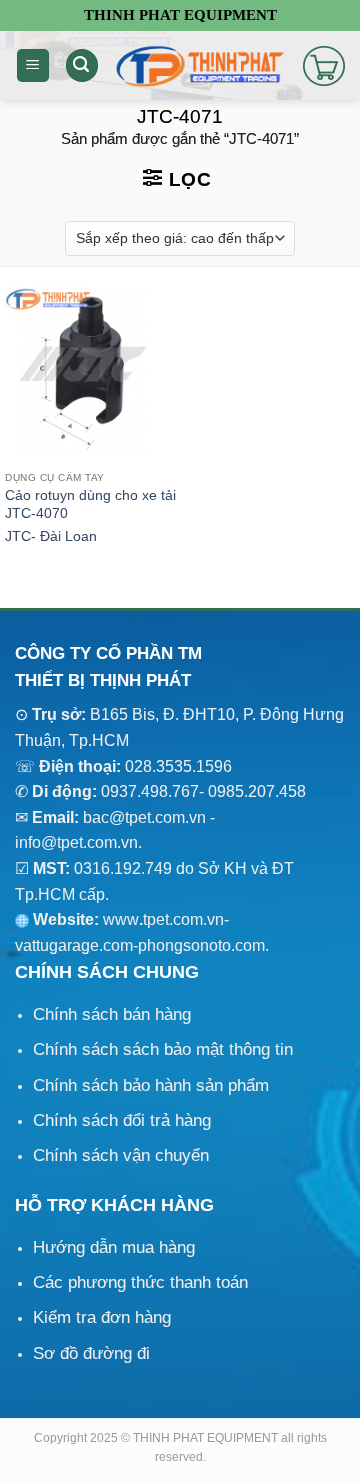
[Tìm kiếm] (82, 65)
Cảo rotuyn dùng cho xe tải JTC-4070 (90, 504)
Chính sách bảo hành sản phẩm (151, 1085)
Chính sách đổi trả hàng (122, 1120)
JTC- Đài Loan (51, 536)
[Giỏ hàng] (324, 66)
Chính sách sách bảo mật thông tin (163, 1049)
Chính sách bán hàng (112, 1014)
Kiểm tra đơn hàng (102, 1317)
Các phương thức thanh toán (140, 1282)
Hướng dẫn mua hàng (114, 1247)
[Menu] (33, 65)
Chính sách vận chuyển (121, 1155)
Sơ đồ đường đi (91, 1353)
